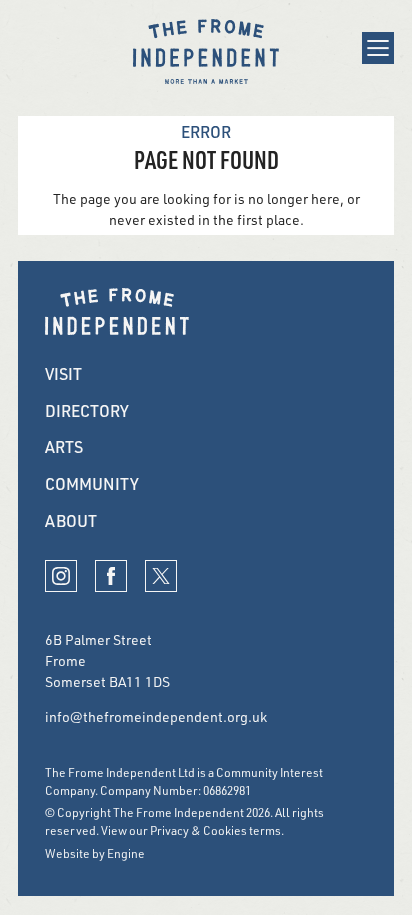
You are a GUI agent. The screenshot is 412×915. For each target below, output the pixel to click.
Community (92, 484)
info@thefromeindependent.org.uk (156, 716)
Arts (64, 447)
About (71, 521)
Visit (63, 374)
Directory (87, 411)
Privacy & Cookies (198, 830)
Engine (126, 853)
